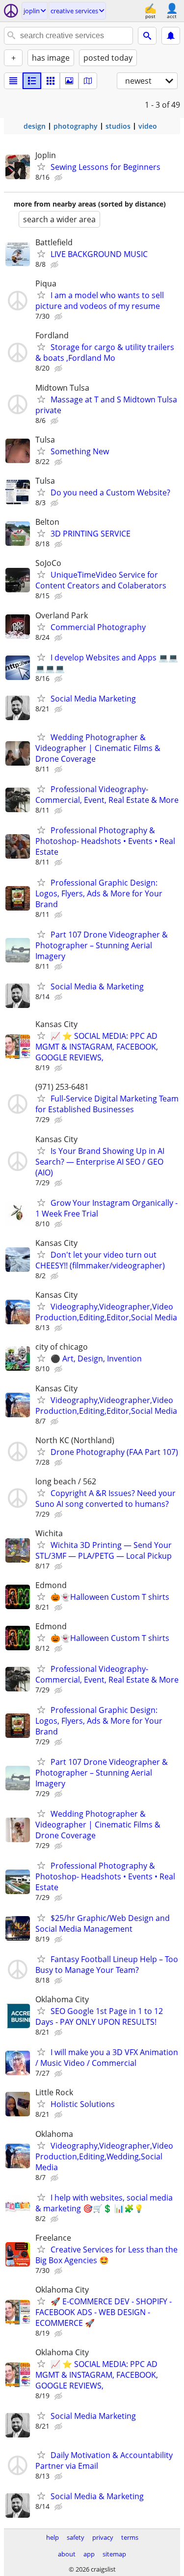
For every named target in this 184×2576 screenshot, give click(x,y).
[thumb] (32, 81)
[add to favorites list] (41, 166)
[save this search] (171, 36)
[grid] (51, 81)
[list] (13, 81)
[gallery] (69, 81)
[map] (88, 81)
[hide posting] (59, 178)
